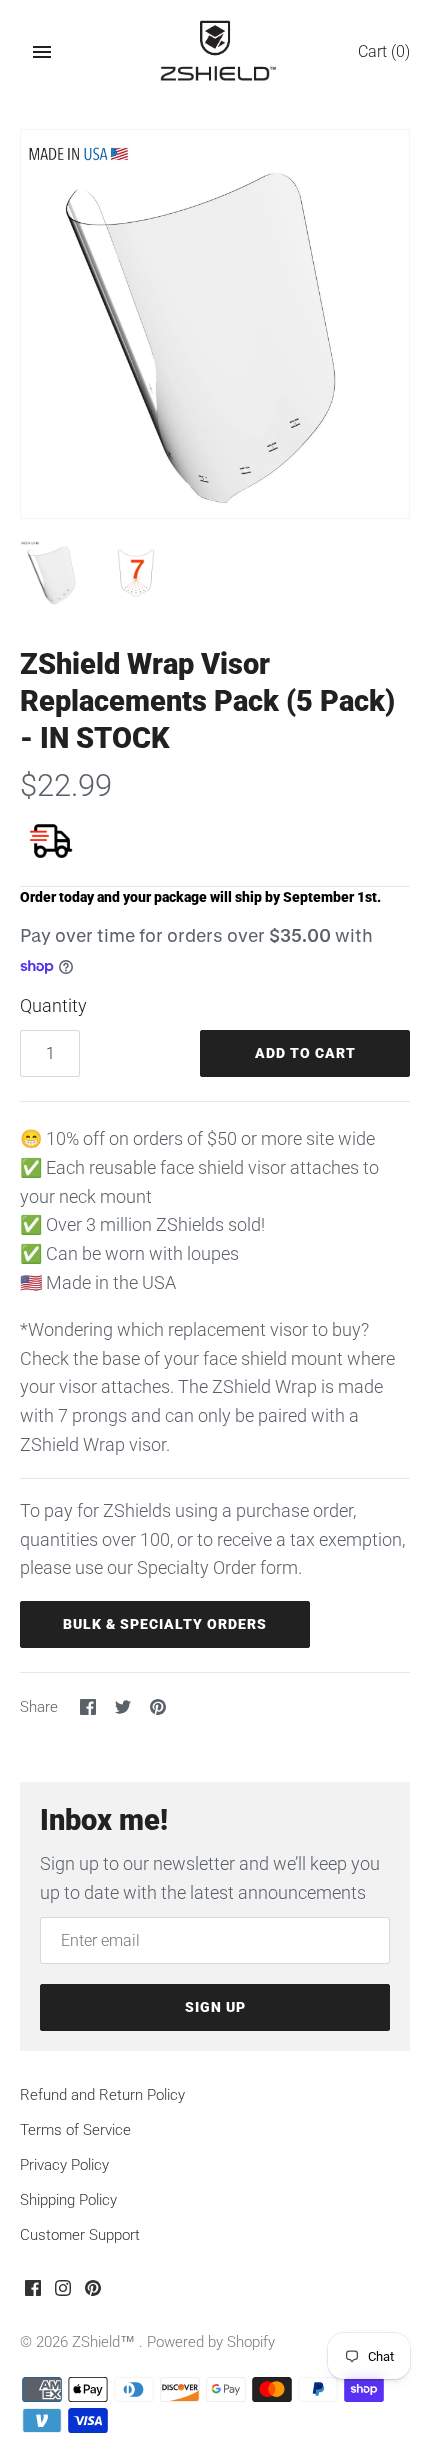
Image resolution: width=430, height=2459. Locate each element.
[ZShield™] (215, 52)
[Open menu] (42, 52)
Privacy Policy (64, 2165)
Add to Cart (305, 1053)
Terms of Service (75, 2130)
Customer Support (80, 2235)
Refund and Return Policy (102, 2095)
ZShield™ (105, 2342)
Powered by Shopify (211, 2342)
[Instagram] (63, 2293)
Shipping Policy (68, 2200)
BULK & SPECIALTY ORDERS (165, 1624)
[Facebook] (33, 2293)
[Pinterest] (93, 2293)
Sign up (215, 2007)
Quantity (53, 1005)
